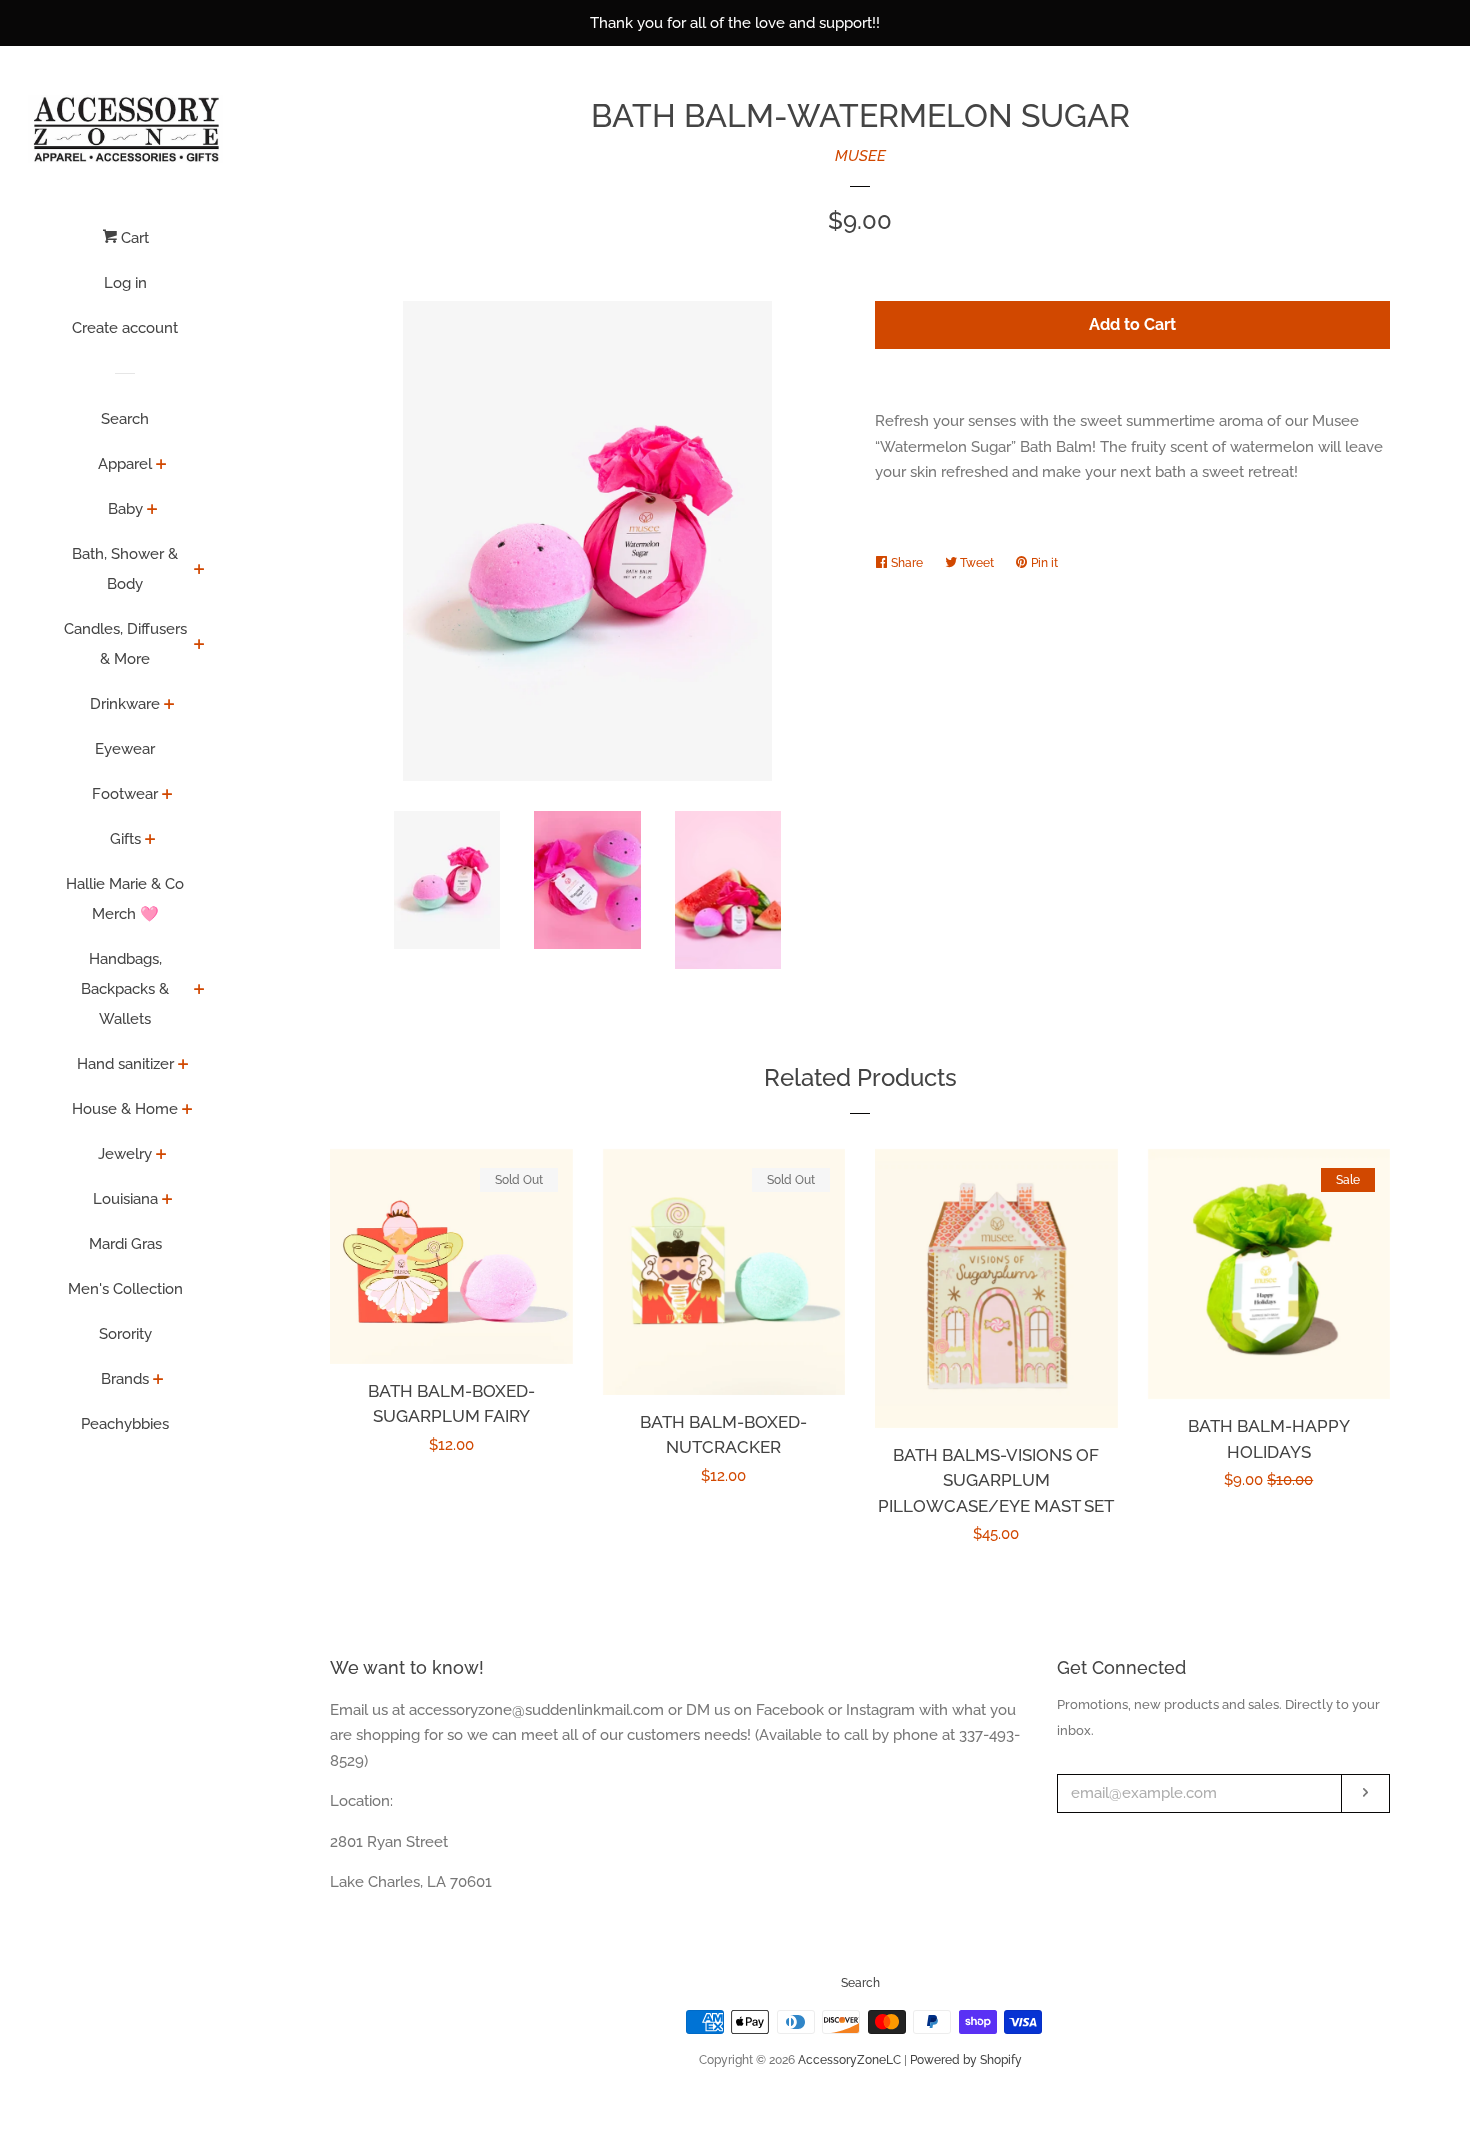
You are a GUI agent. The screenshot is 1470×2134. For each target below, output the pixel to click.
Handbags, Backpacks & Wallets (125, 989)
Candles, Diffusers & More (125, 644)
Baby (125, 509)
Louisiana (125, 1199)
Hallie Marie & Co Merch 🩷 (125, 899)
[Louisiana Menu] (167, 1201)
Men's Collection (125, 1289)
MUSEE (860, 156)
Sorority (125, 1334)
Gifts (125, 839)
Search (125, 419)
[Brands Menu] (158, 1381)
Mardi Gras (125, 1244)
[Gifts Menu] (150, 841)
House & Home (125, 1109)
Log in (125, 283)
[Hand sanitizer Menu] (183, 1066)
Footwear (125, 794)
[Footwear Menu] (167, 796)
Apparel (125, 464)
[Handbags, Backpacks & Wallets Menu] (199, 991)
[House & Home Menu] (187, 1111)
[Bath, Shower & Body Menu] (199, 571)
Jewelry (125, 1154)
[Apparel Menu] (161, 466)
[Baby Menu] (152, 511)
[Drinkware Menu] (169, 706)
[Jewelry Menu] (161, 1156)
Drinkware (125, 704)
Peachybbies (125, 1424)
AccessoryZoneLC (849, 2060)
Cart (133, 238)
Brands (125, 1379)
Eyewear (125, 749)
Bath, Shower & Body (125, 569)
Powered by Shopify (966, 2060)
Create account (125, 328)
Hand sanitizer (125, 1064)
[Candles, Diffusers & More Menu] (199, 646)
